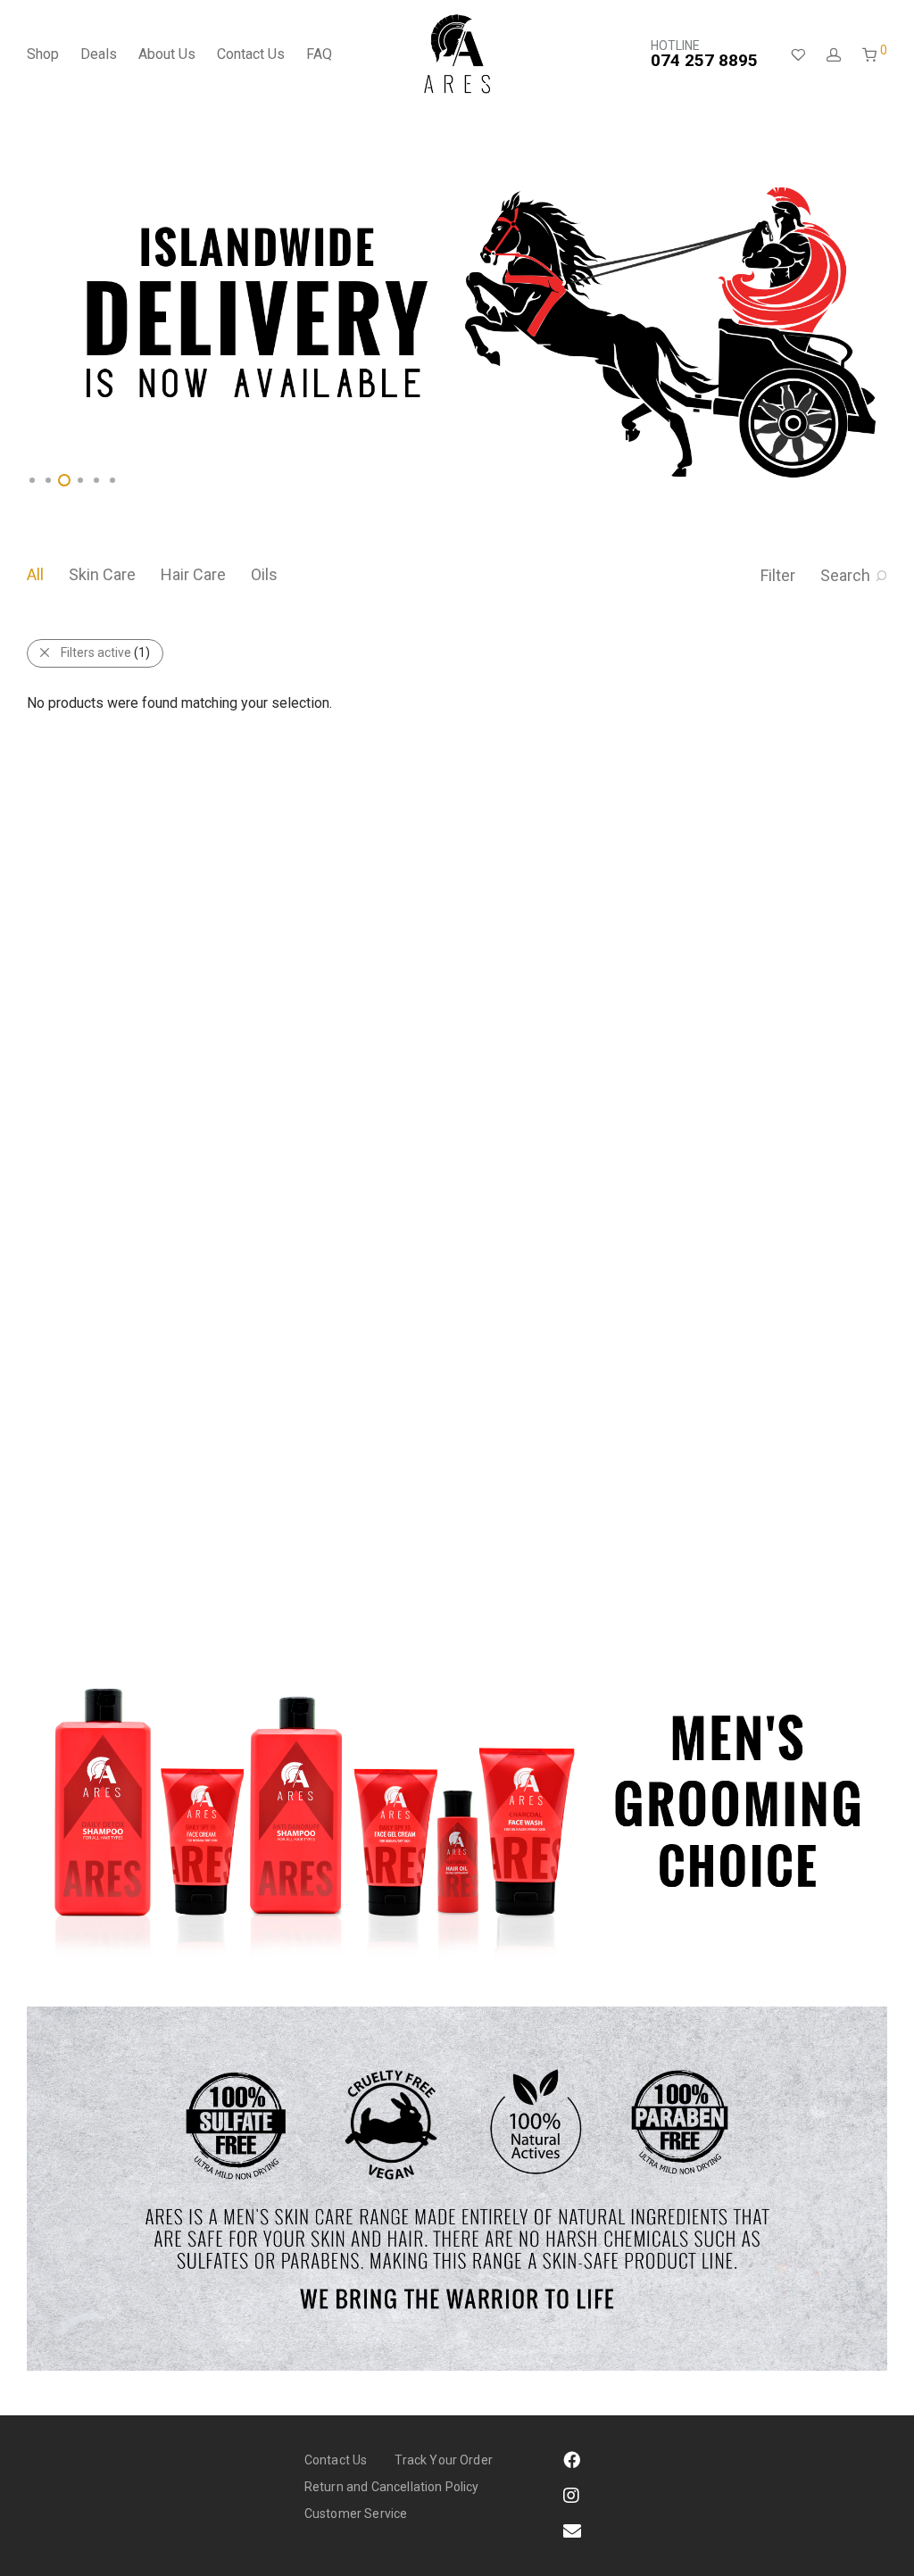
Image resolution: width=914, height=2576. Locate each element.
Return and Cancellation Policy (392, 2487)
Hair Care (193, 574)
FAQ (319, 54)
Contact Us (251, 54)
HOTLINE (704, 54)
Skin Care (102, 574)
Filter (778, 575)
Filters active (105, 652)
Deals (99, 54)
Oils (264, 574)
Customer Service (356, 2514)
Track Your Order (444, 2460)
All (35, 574)
